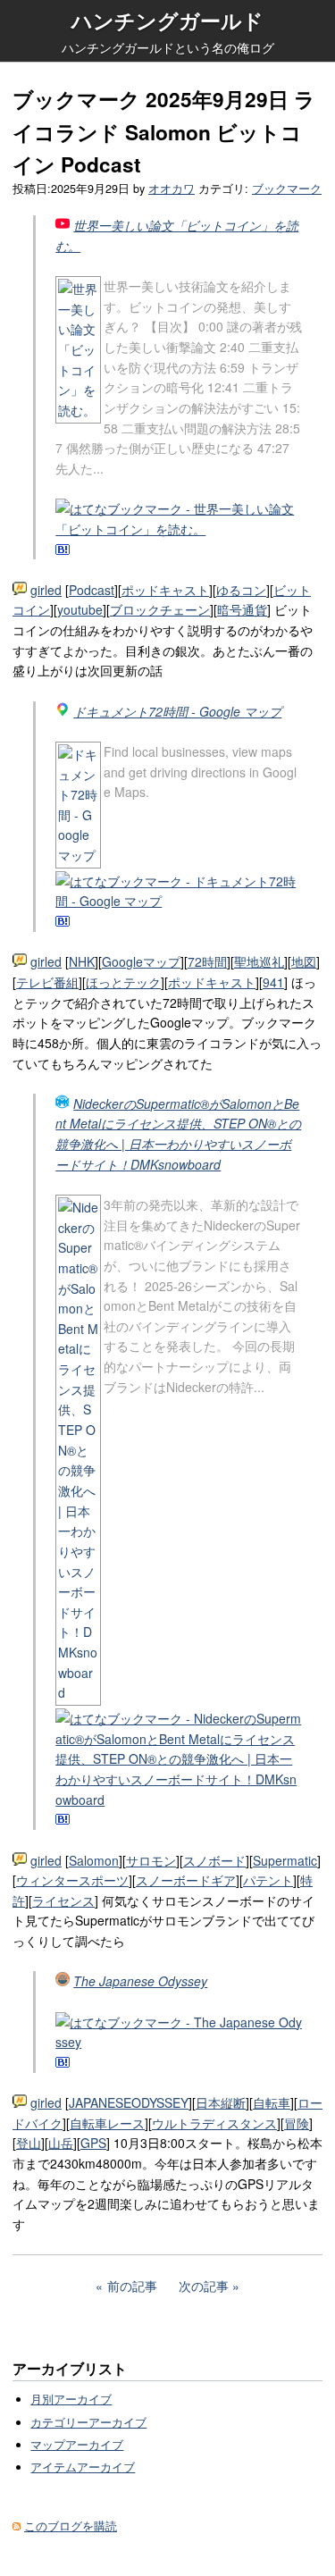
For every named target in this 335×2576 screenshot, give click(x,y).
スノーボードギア (186, 1880)
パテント (268, 1880)
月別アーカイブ (71, 2399)
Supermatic (285, 1860)
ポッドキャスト (165, 590)
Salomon (94, 1860)
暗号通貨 (242, 609)
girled (46, 590)
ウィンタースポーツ (72, 1880)
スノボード (214, 1860)
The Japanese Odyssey (140, 1981)
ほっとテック (123, 982)
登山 (29, 2143)
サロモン (151, 1860)
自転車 (272, 2102)
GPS (93, 2143)
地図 (304, 961)
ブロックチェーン (160, 609)
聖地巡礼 (259, 961)
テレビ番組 (47, 982)
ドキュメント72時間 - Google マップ (177, 711)
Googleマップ (141, 961)
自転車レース (107, 2123)
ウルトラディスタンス (214, 2123)
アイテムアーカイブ (83, 2467)
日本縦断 (221, 2102)
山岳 (61, 2143)
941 (273, 982)
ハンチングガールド (167, 21)
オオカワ (172, 189)
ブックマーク (287, 189)
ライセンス (63, 1901)
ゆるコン (241, 590)
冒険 (297, 2123)
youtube (80, 609)
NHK (82, 961)
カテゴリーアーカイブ (88, 2422)
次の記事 (204, 2286)
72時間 (207, 961)
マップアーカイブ (77, 2445)
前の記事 (132, 2286)
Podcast (92, 590)
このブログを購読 (71, 2526)
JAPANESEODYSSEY (129, 2102)
